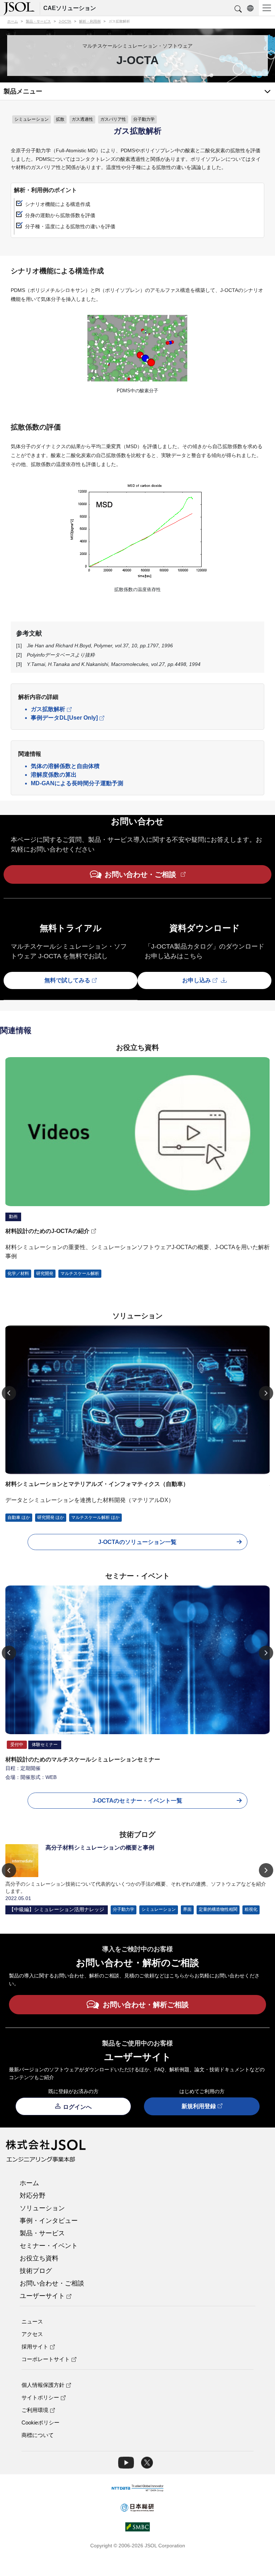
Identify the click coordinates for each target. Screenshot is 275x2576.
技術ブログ (36, 2271)
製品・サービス (42, 2233)
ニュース (32, 2321)
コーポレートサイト (46, 2359)
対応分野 (33, 2196)
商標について (38, 2435)
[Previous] (9, 1393)
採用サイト (35, 2347)
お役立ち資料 (39, 2258)
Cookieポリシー (40, 2423)
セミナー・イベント (49, 2246)
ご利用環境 (35, 2410)
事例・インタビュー (49, 2221)
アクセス (32, 2334)
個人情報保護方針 (43, 2385)
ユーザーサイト (42, 2296)
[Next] (266, 1393)
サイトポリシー (40, 2397)
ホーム (29, 2183)
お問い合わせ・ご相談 (52, 2283)
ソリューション (42, 2208)
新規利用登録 (199, 2106)
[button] (238, 9)
